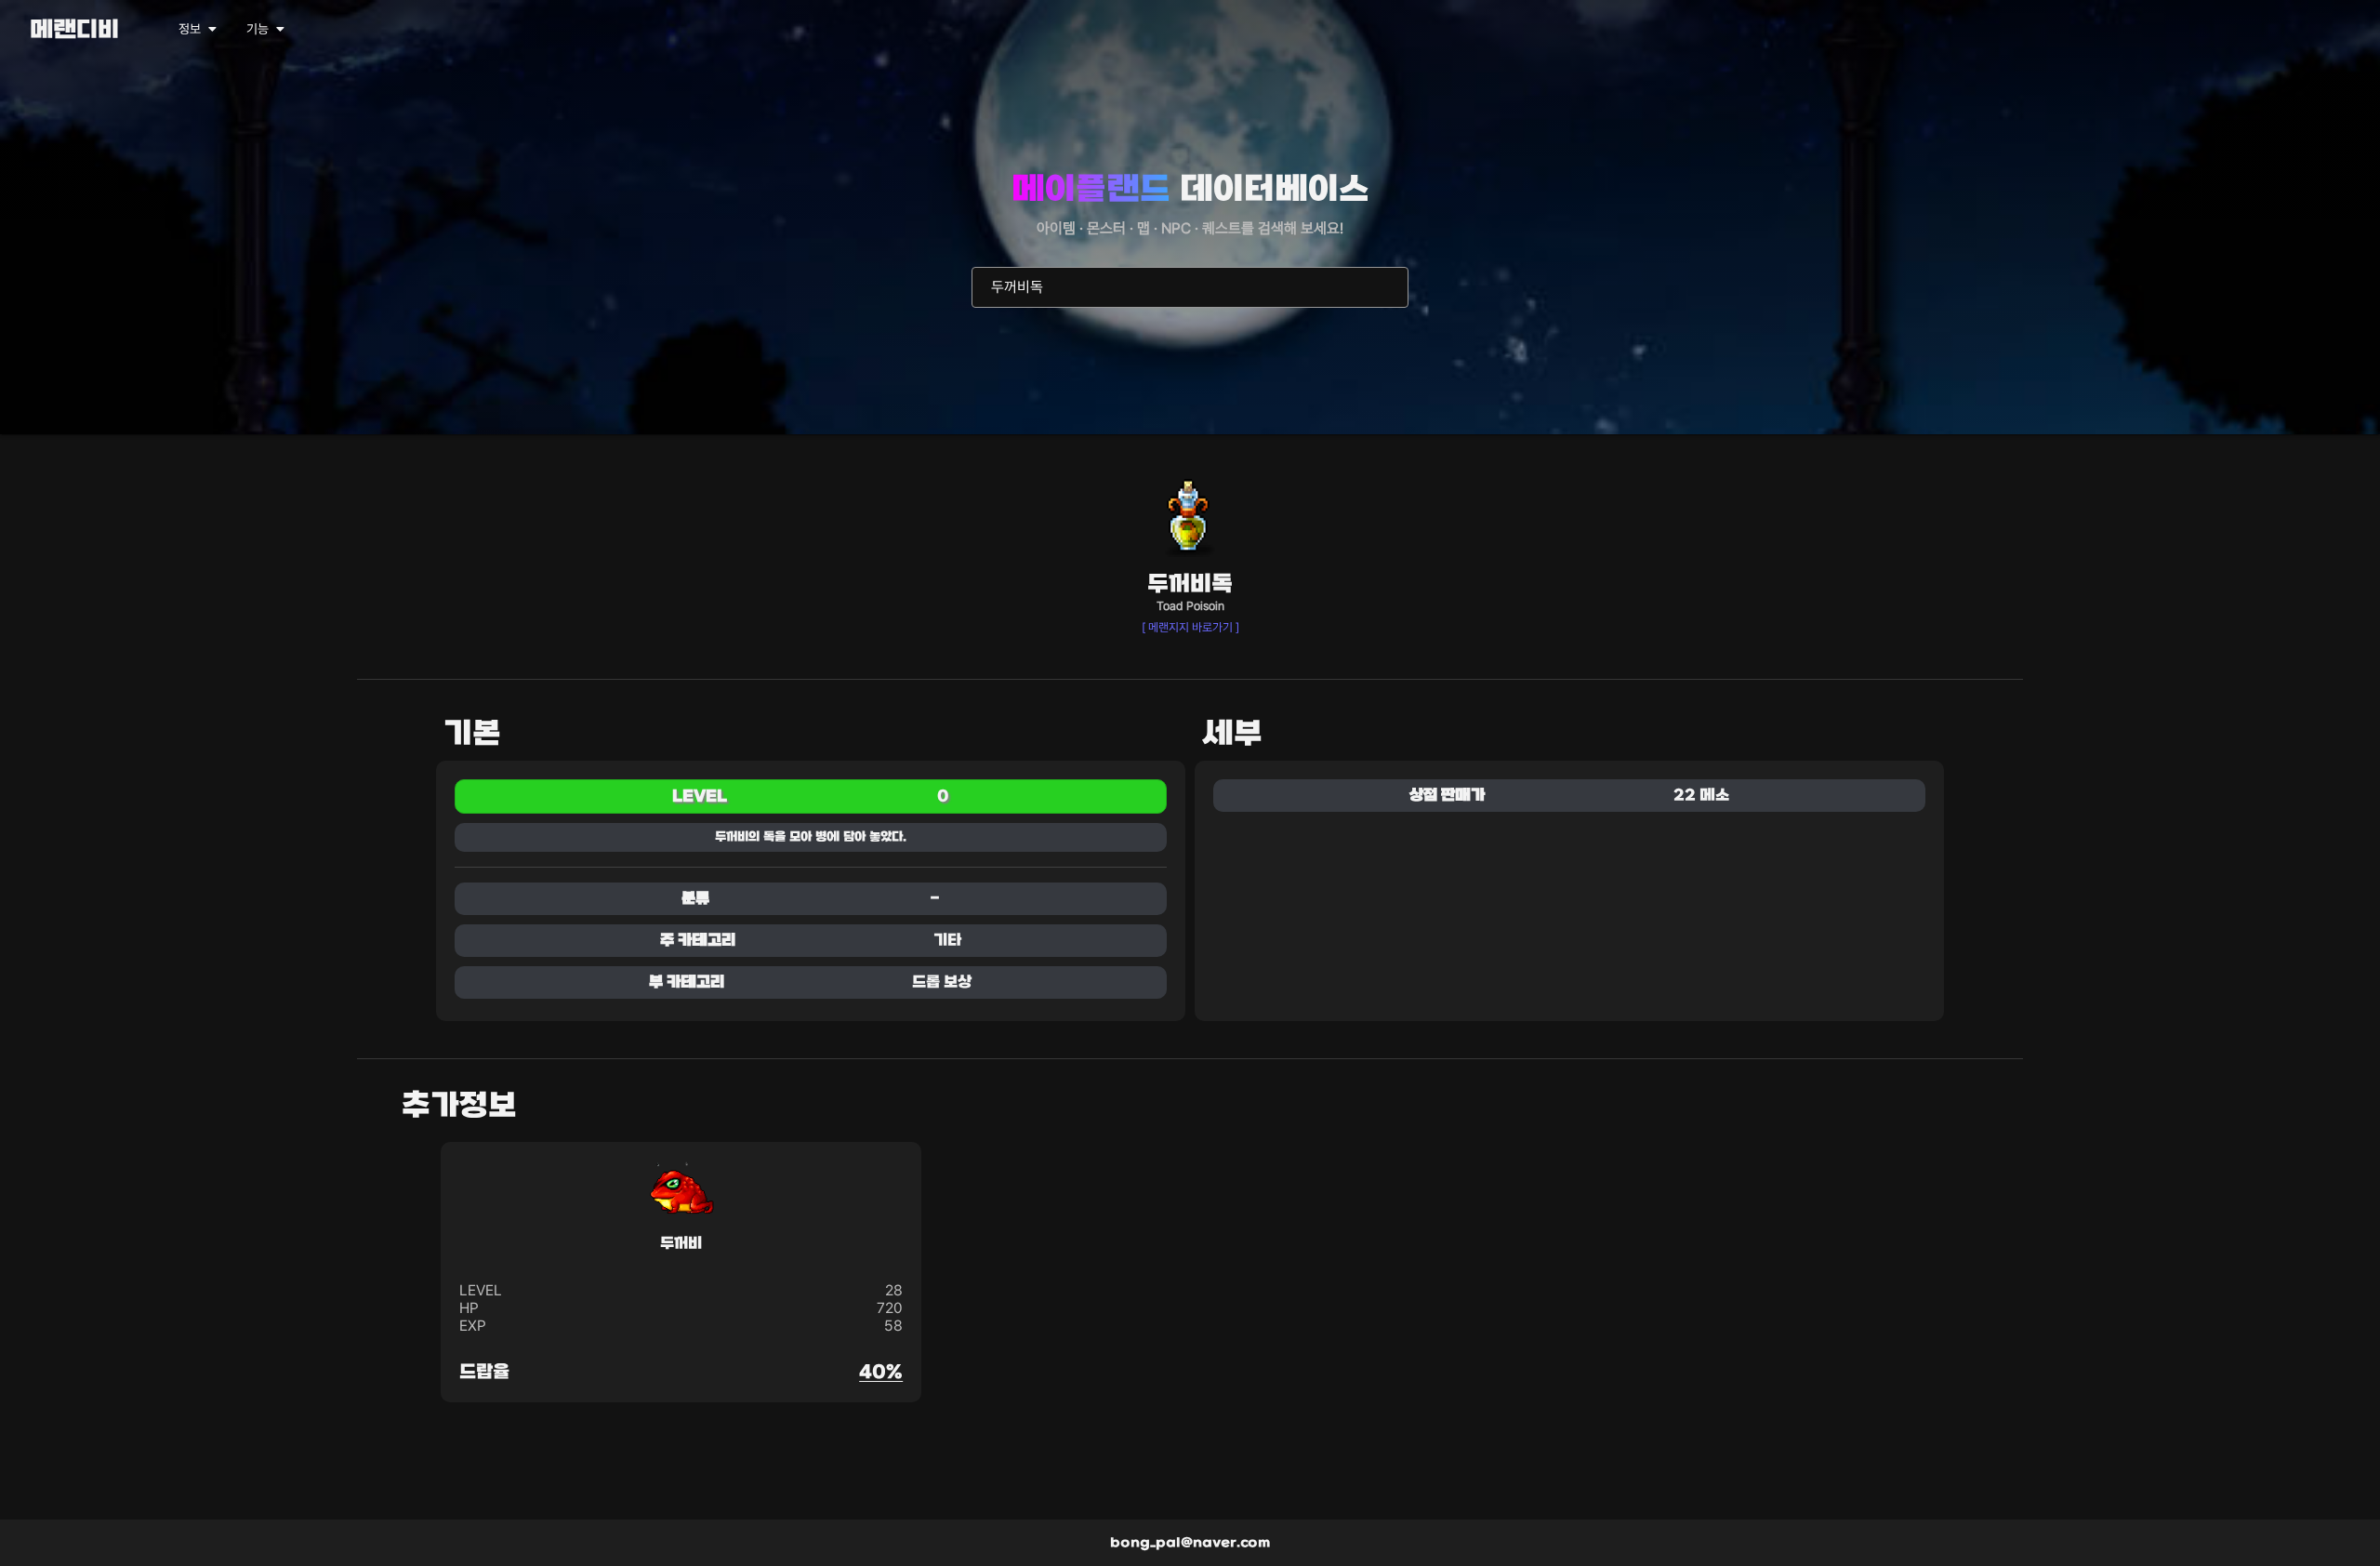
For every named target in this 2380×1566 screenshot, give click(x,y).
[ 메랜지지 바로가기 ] (1190, 627)
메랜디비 (74, 31)
